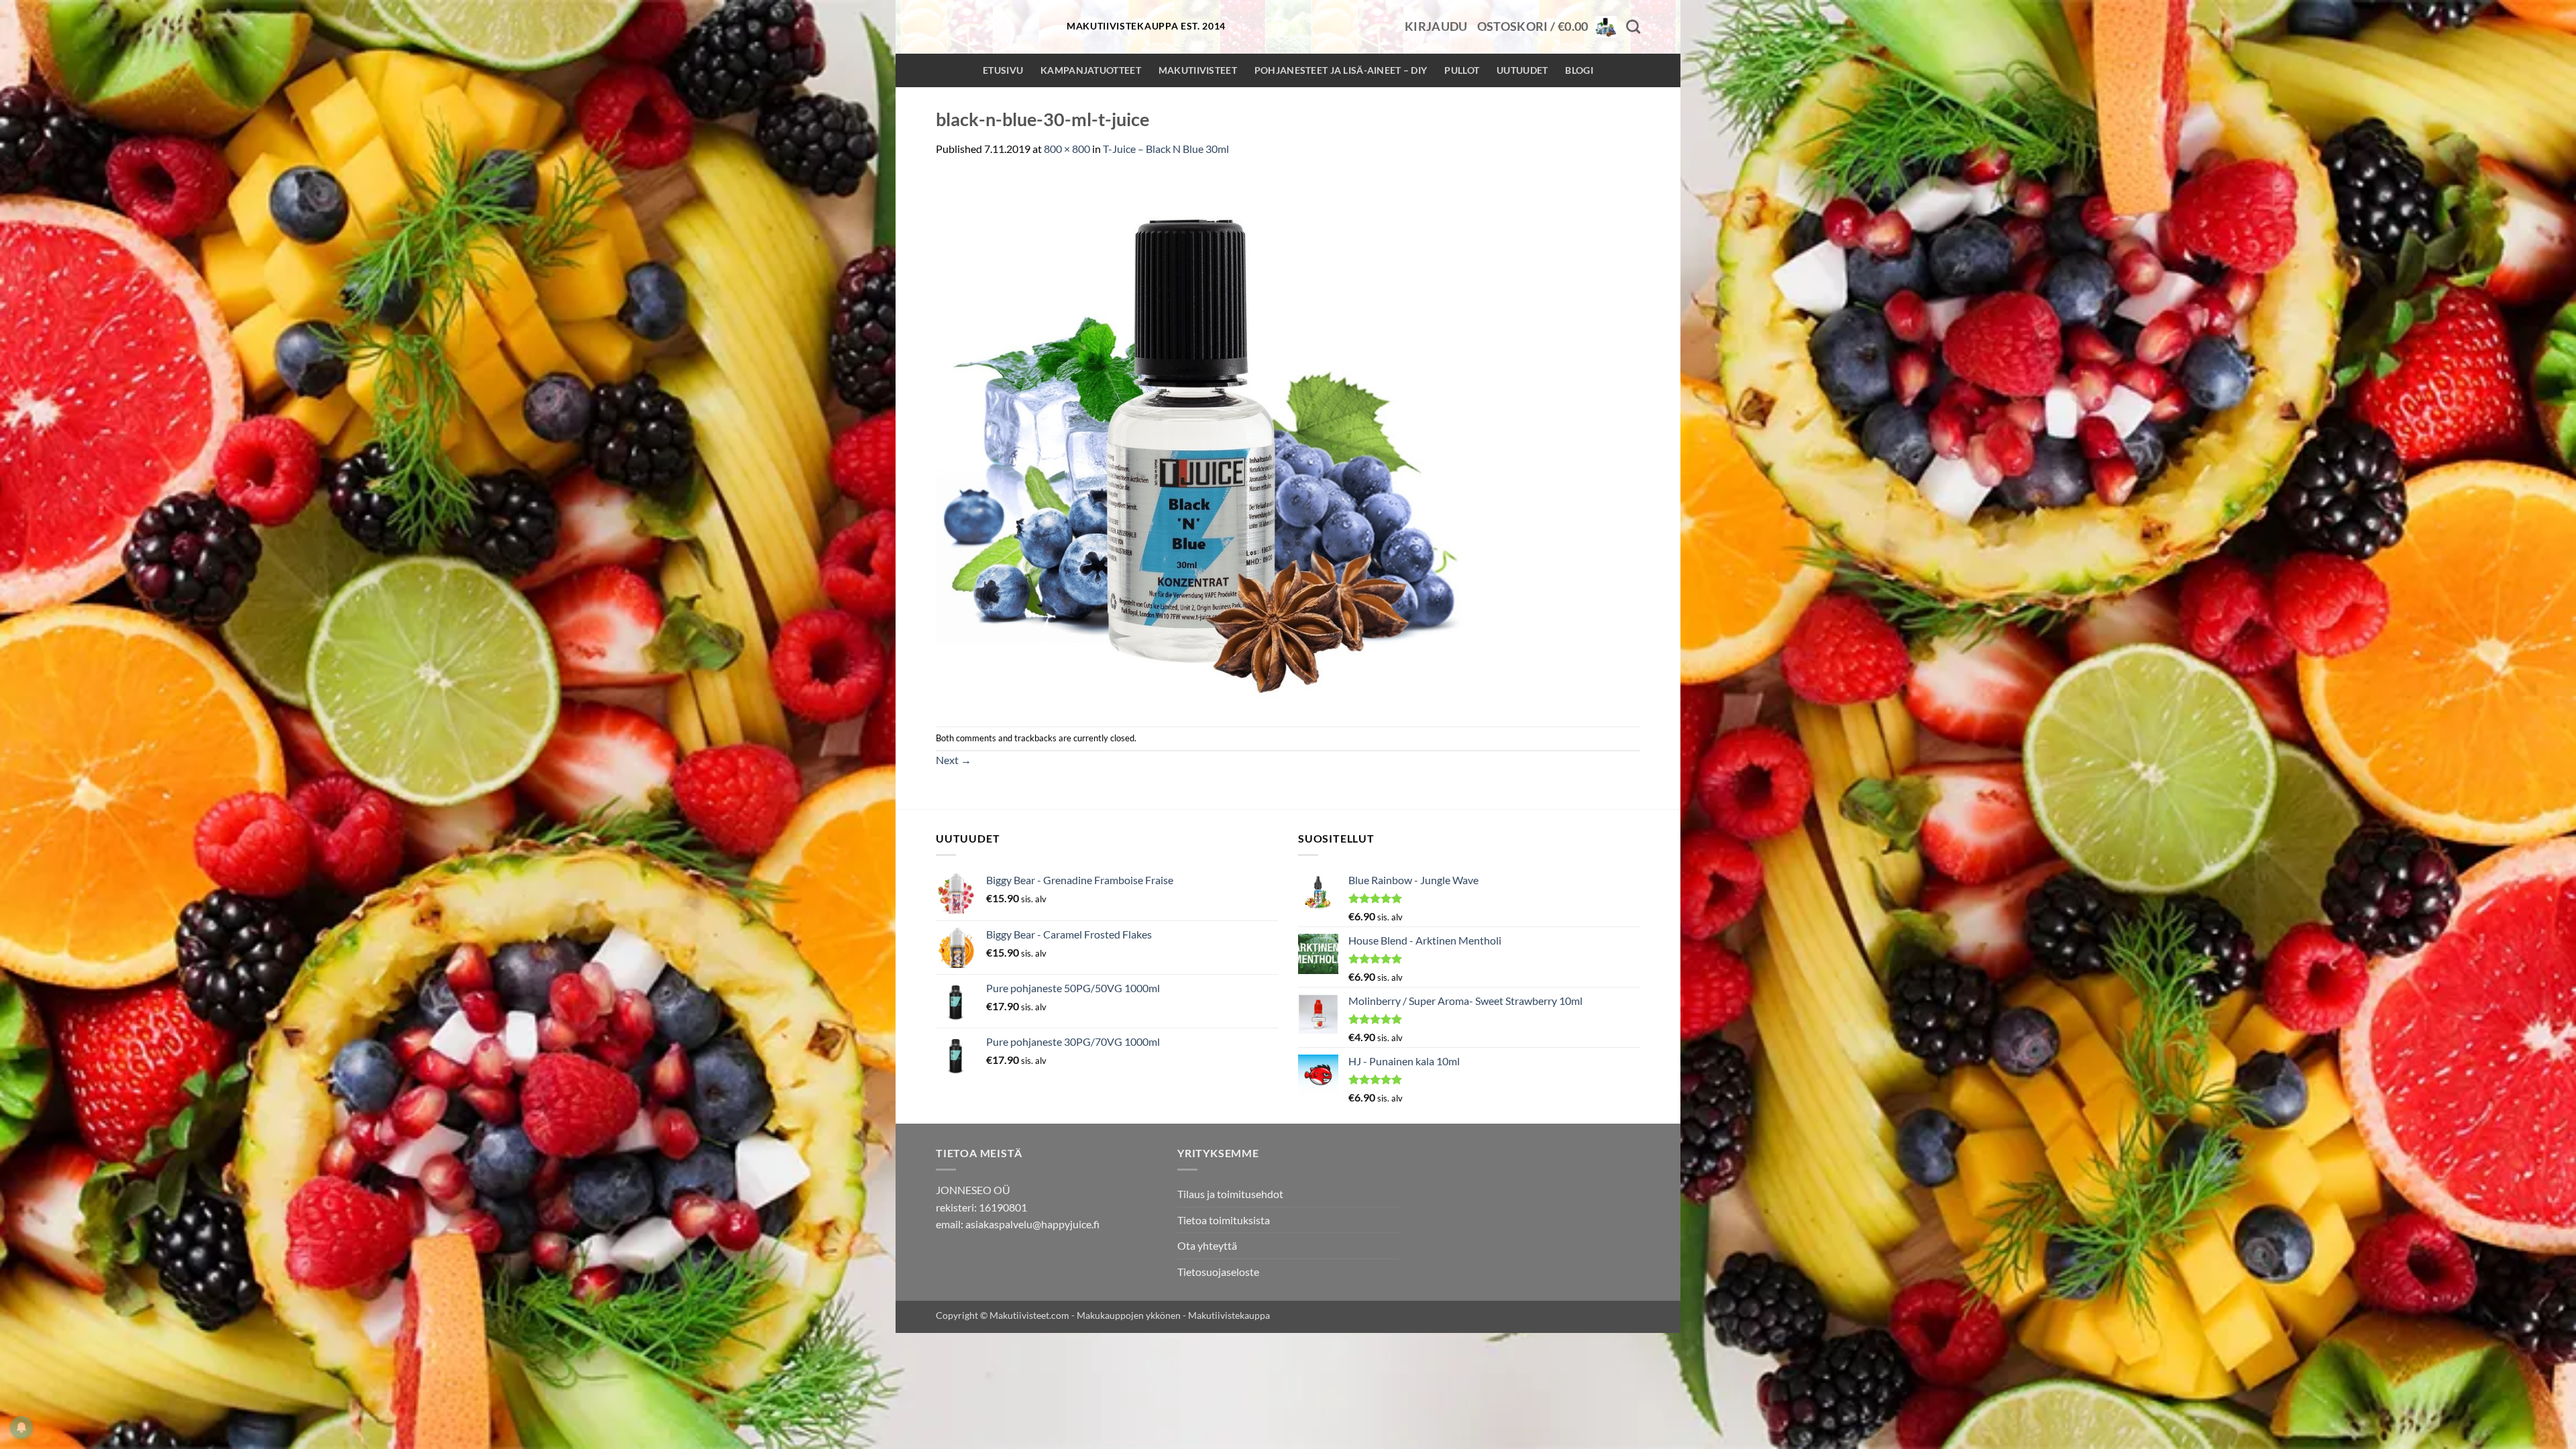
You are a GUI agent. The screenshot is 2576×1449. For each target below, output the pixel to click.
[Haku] (1633, 26)
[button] (1436, 27)
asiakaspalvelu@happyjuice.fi (1032, 1224)
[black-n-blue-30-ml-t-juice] (1204, 440)
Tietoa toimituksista (1224, 1220)
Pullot (1462, 70)
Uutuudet (1522, 70)
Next (954, 760)
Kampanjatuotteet (1091, 70)
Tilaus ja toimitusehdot (1230, 1194)
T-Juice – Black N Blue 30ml (1166, 149)
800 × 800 (1067, 149)
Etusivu (1003, 70)
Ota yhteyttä (1207, 1245)
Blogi (1579, 70)
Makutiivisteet (1198, 70)
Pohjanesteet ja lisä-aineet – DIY (1341, 70)
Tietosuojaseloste (1218, 1272)
